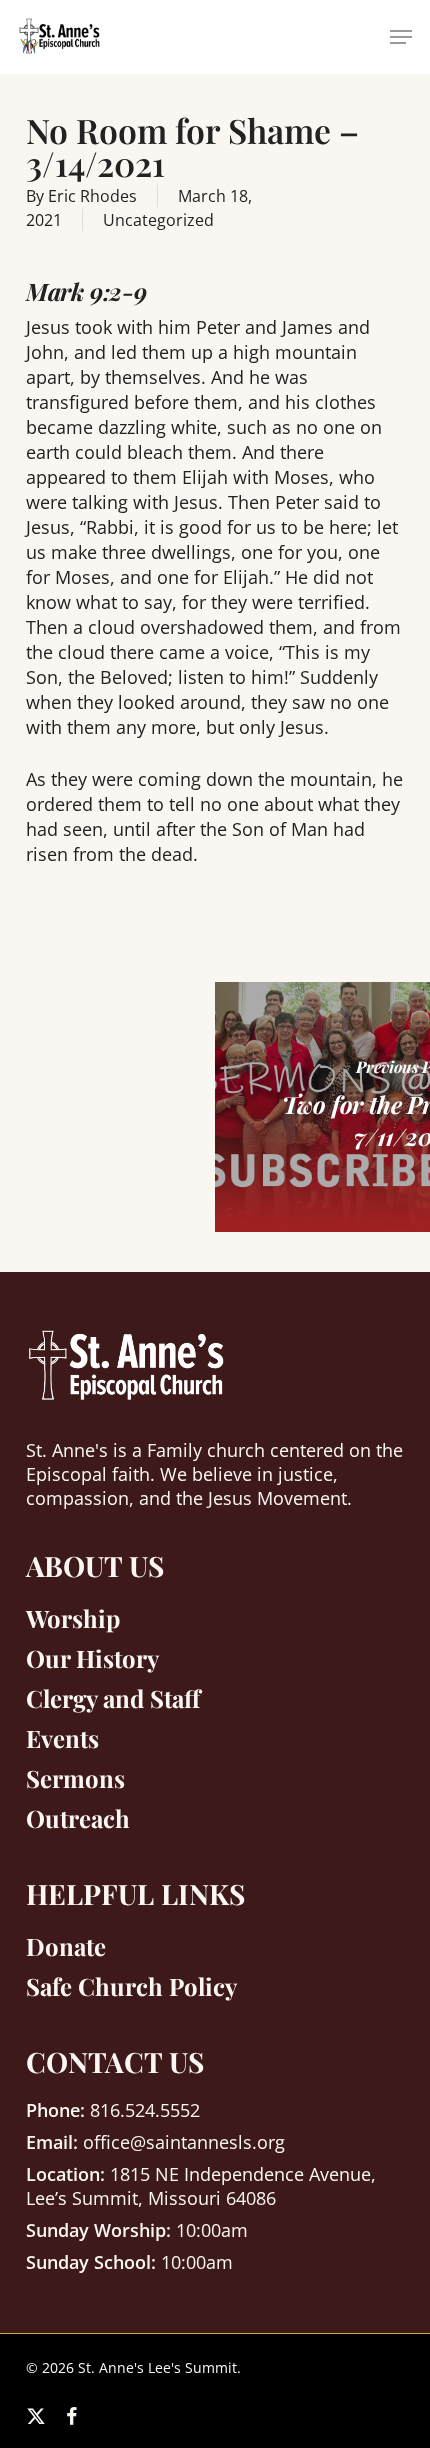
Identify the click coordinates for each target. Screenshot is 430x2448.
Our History (92, 1658)
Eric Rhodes (92, 196)
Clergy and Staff (113, 1698)
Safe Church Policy (131, 1986)
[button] (401, 37)
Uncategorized (158, 220)
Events (62, 1738)
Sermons (75, 1778)
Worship (73, 1618)
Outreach (78, 1818)
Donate (66, 1946)
